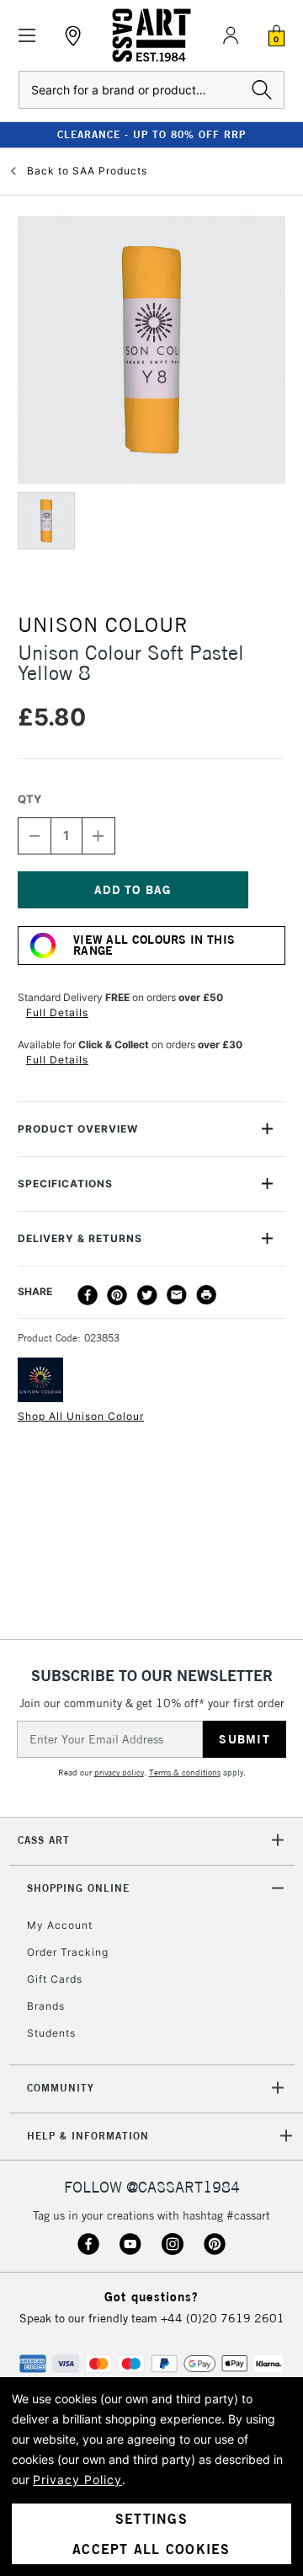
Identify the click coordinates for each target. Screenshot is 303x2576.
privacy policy (119, 1773)
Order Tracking (68, 1952)
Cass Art (44, 1840)
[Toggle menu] (27, 36)
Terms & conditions (185, 1773)
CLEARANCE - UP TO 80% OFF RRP (151, 134)
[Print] (206, 1295)
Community (61, 2088)
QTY (29, 799)
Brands (46, 2006)
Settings (151, 2519)
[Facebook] (88, 1295)
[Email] (177, 1295)
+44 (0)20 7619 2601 (223, 2318)
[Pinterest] (117, 1295)
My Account (60, 1925)
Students (51, 2033)
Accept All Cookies (151, 2549)
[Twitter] (147, 1295)
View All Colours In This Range (154, 945)
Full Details (57, 1012)
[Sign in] (231, 35)
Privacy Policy (77, 2480)
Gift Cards (55, 1979)
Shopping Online (78, 1888)
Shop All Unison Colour (81, 1416)
